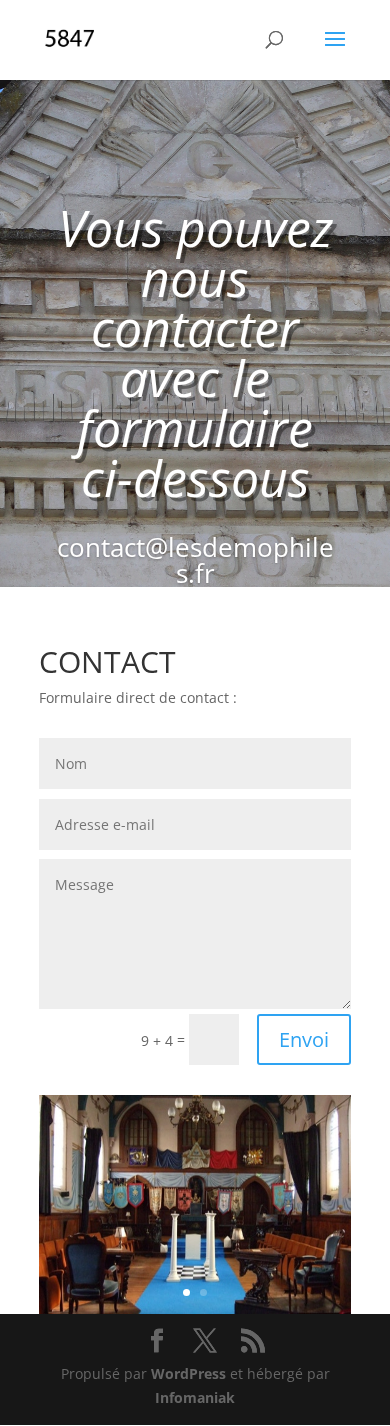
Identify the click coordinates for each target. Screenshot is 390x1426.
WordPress (188, 1373)
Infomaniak (195, 1397)
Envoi (304, 1039)
